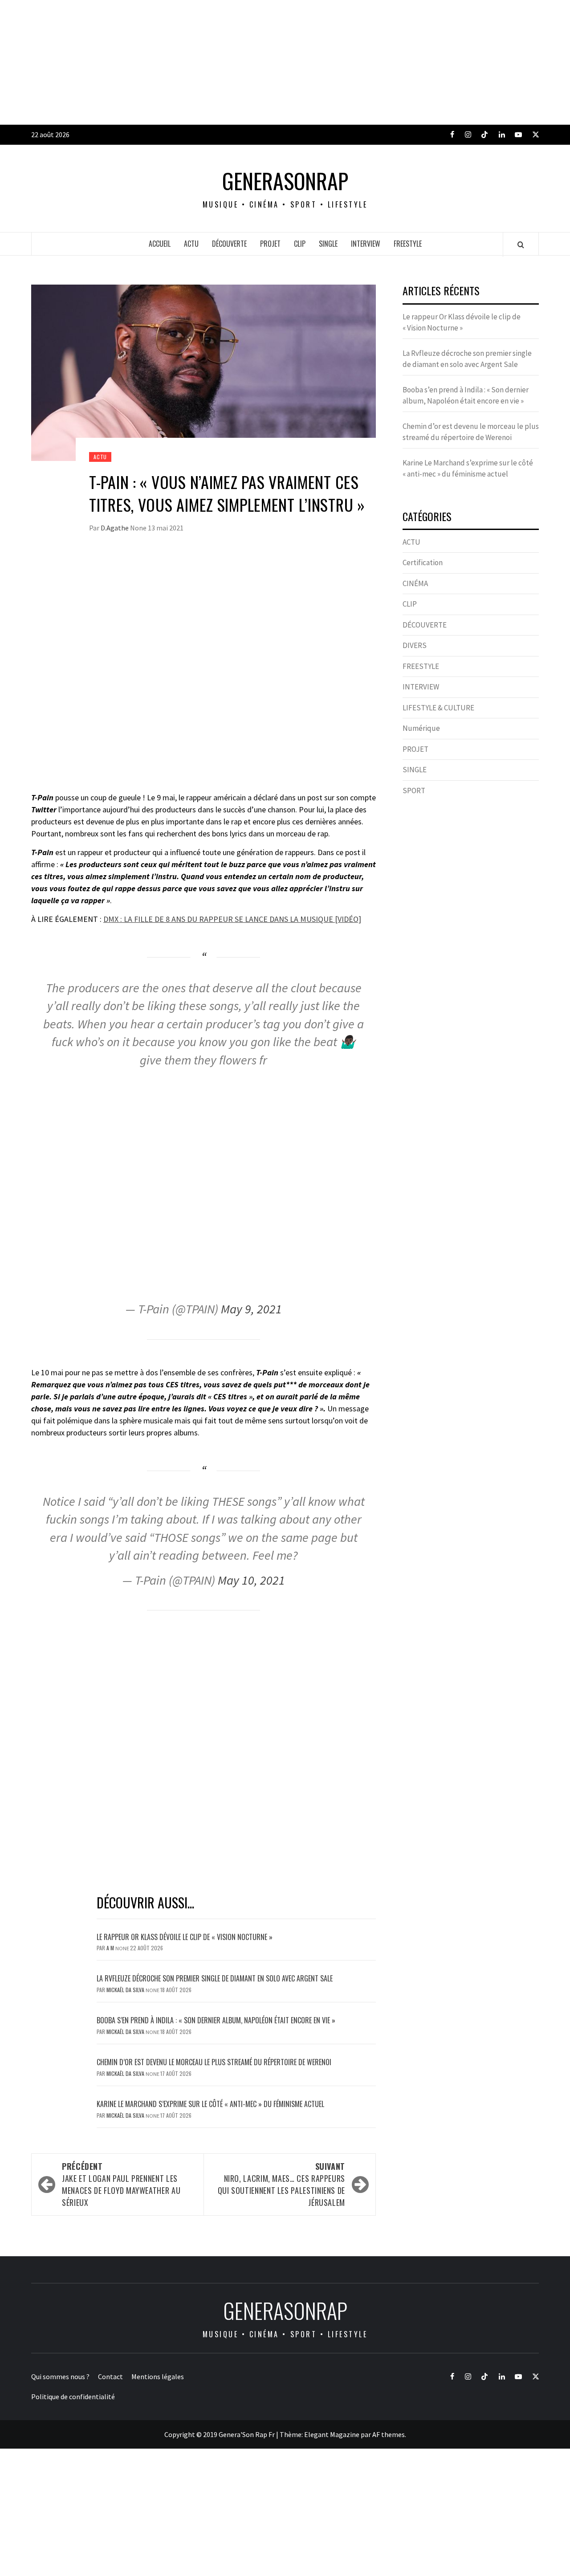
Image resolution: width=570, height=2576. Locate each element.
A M (111, 1948)
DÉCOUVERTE (229, 244)
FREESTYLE (408, 244)
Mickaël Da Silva (126, 1990)
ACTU (191, 244)
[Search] (521, 245)
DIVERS (415, 645)
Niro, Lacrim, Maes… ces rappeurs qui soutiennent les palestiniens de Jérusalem (281, 2184)
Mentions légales (158, 2376)
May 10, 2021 (251, 1580)
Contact (110, 2376)
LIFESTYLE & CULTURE (438, 708)
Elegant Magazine (332, 2434)
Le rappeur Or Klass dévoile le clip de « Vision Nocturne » (185, 1937)
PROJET (270, 244)
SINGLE (328, 244)
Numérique (421, 728)
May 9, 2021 (251, 1309)
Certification (423, 562)
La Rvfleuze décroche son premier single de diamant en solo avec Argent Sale (215, 1978)
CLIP (300, 244)
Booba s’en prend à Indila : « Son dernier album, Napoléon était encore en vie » (216, 2020)
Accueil (160, 244)
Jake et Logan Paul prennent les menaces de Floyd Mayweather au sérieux (121, 2184)
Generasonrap (285, 181)
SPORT (414, 791)
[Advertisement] (267, 62)
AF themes (389, 2434)
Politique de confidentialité (73, 2397)
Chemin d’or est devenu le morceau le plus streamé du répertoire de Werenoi (214, 2062)
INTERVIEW (366, 244)
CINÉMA (415, 583)
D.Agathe (115, 528)
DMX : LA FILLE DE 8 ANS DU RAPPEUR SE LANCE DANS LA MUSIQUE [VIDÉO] (232, 919)
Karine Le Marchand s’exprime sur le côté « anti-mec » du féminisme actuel (210, 2104)
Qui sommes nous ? (60, 2376)
